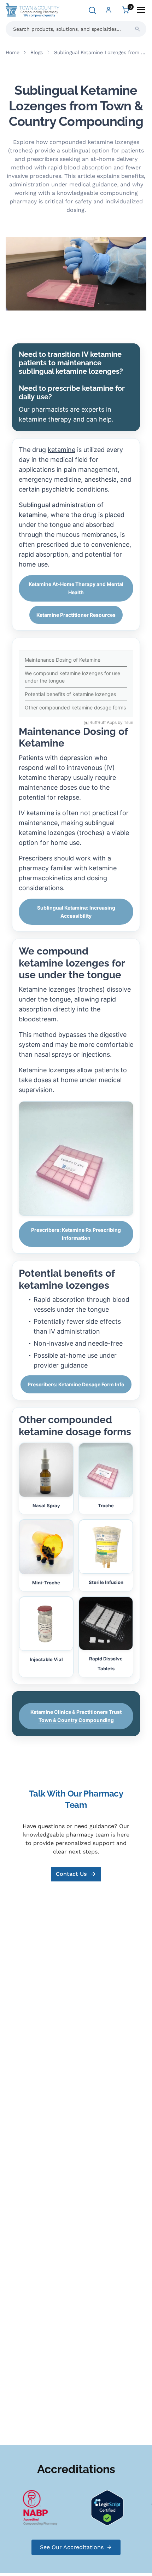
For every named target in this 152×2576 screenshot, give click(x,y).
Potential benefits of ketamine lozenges (70, 694)
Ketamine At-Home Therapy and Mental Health (76, 588)
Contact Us (71, 1874)
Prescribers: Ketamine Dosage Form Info (76, 1384)
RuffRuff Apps (103, 723)
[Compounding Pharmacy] (32, 2507)
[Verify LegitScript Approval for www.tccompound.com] (99, 2507)
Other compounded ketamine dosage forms (75, 707)
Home (12, 52)
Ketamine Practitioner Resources (76, 615)
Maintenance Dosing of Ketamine (63, 660)
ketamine (62, 450)
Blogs (36, 52)
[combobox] (76, 29)
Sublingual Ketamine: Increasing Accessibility (76, 912)
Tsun (128, 723)
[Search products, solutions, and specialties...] (138, 29)
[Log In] (109, 10)
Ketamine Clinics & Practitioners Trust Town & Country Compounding (76, 1716)
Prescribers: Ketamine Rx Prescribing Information (76, 1234)
